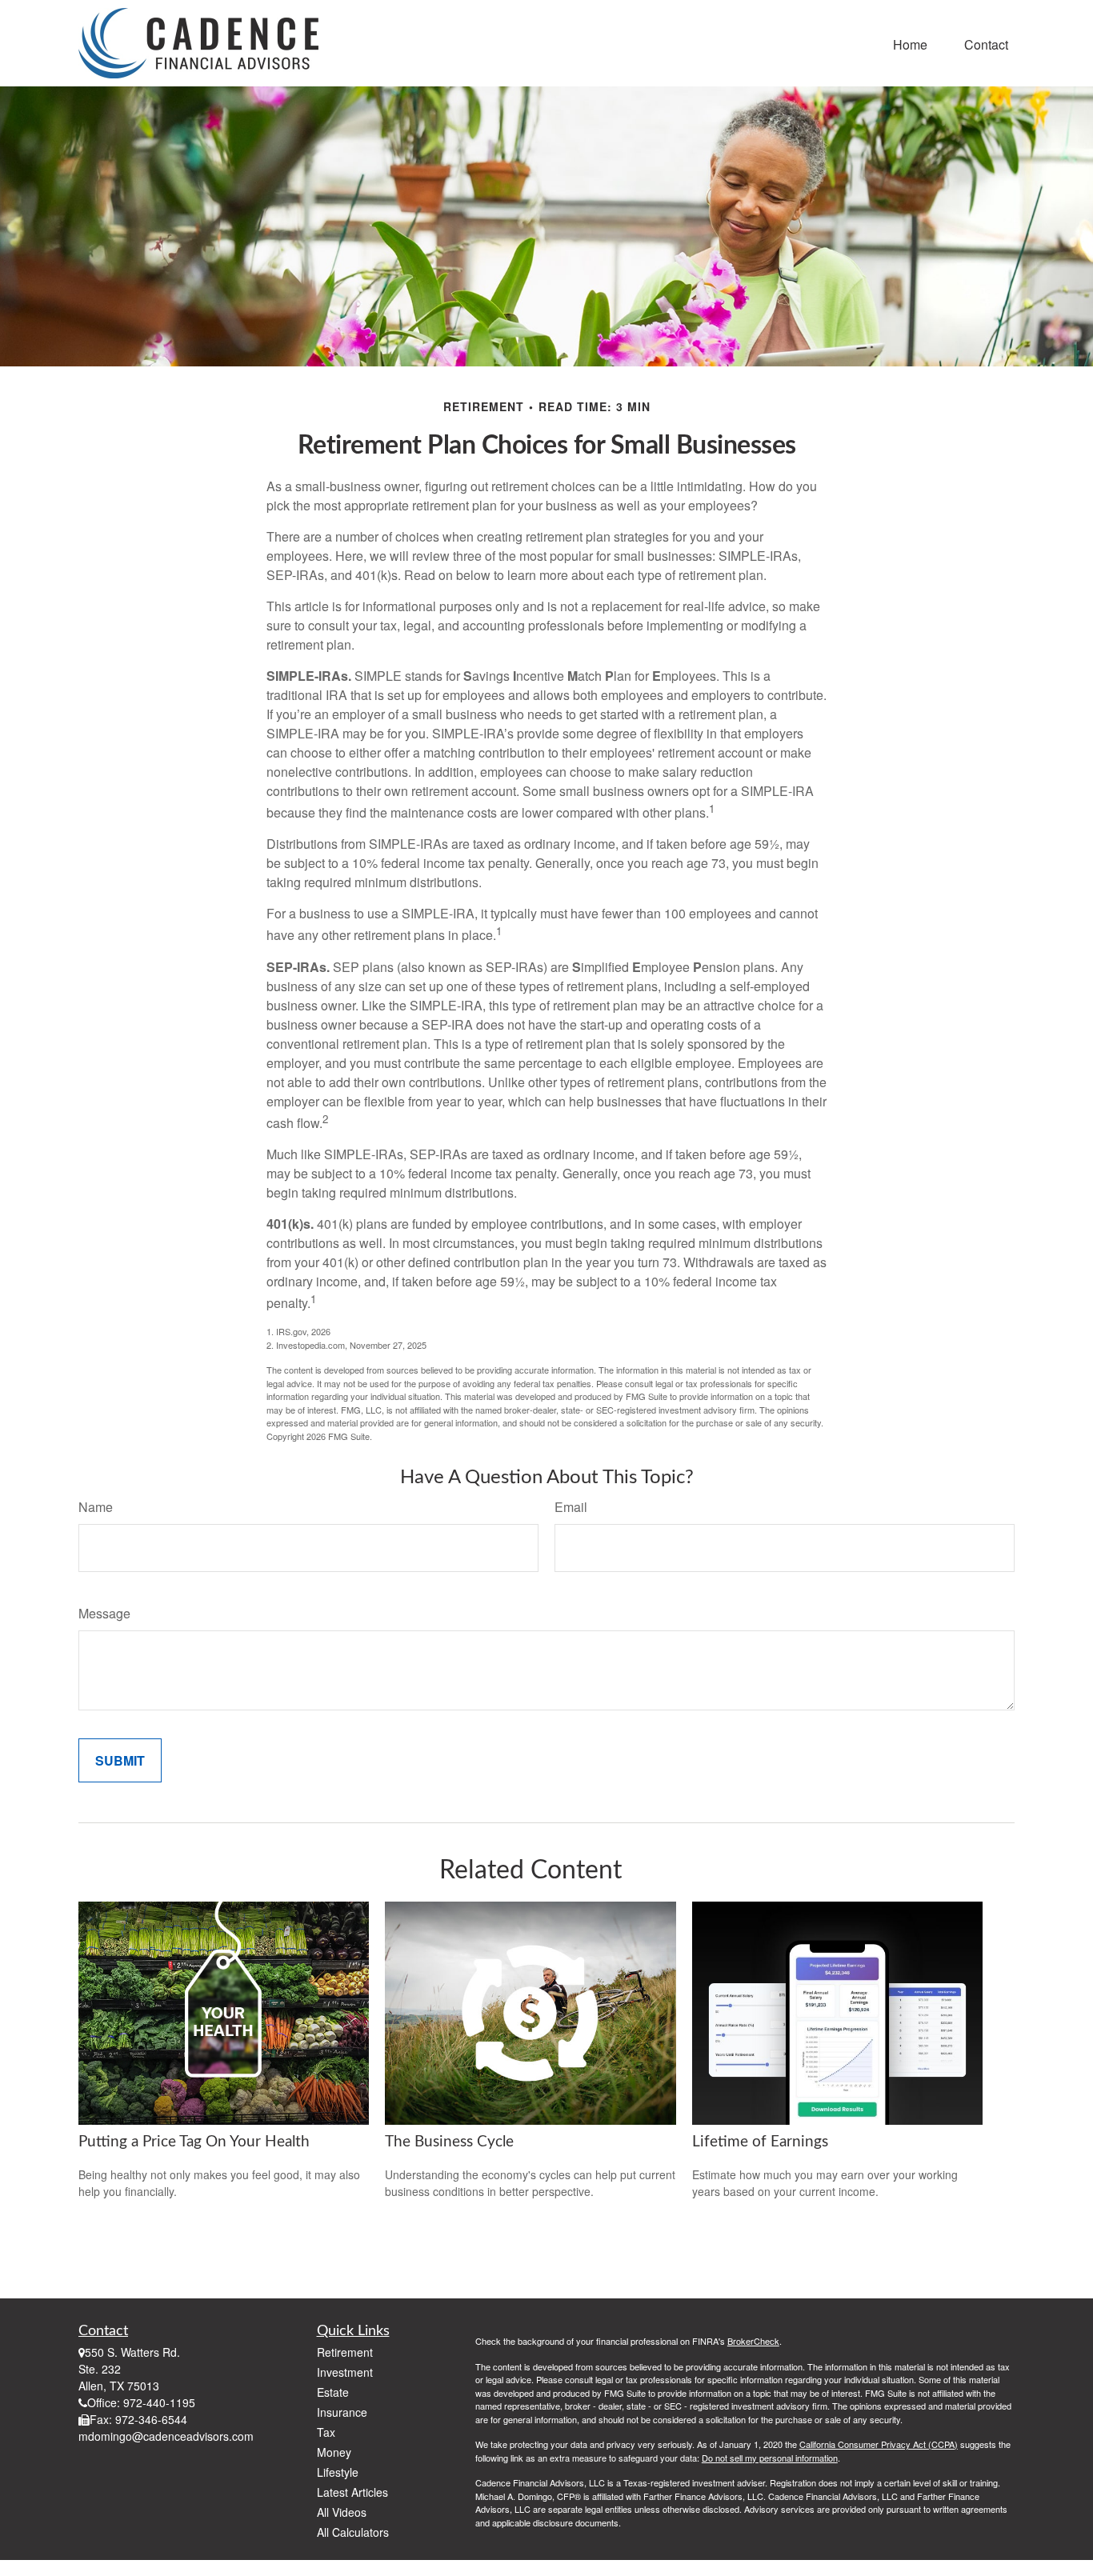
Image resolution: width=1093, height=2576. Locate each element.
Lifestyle (338, 2472)
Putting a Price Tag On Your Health (194, 2142)
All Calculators (353, 2532)
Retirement (345, 2352)
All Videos (342, 2512)
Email (571, 1507)
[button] (910, 43)
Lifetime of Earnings (760, 2142)
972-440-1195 (159, 2402)
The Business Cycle (449, 2142)
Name (96, 1507)
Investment (345, 2372)
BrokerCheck (753, 2341)
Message (104, 1613)
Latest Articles (352, 2492)
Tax (326, 2432)
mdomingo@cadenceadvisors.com (166, 2436)
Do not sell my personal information (770, 2458)
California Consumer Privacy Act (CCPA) (879, 2444)
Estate (333, 2392)
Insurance (342, 2412)
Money (334, 2452)
